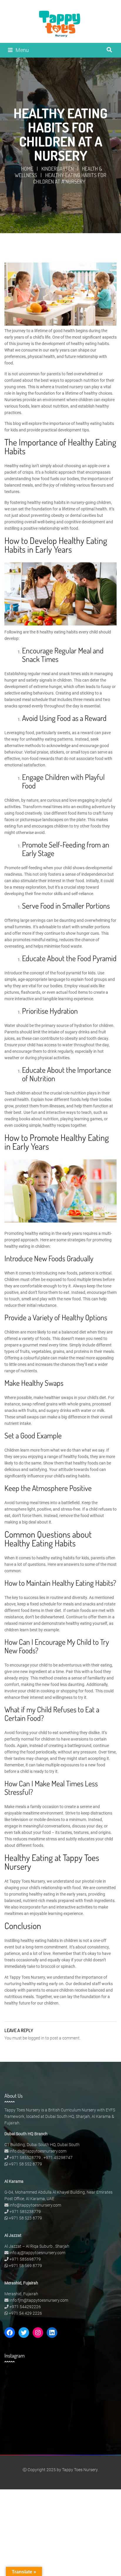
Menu (22, 50)
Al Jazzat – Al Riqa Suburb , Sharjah (37, 2246)
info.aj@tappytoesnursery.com (37, 2253)
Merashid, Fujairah (21, 2294)
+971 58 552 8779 (25, 2164)
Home (27, 169)
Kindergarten (58, 169)
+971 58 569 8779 (25, 2266)
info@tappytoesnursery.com (35, 2205)
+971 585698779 (25, 2259)
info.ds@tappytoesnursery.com (38, 2151)
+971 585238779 (25, 2212)
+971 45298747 (58, 2158)
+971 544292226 (25, 2307)
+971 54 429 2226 (25, 2313)
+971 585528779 (25, 2158)
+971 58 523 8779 (25, 2218)
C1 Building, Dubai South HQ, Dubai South (42, 2145)
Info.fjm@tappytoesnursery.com (39, 2300)
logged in (36, 2038)
